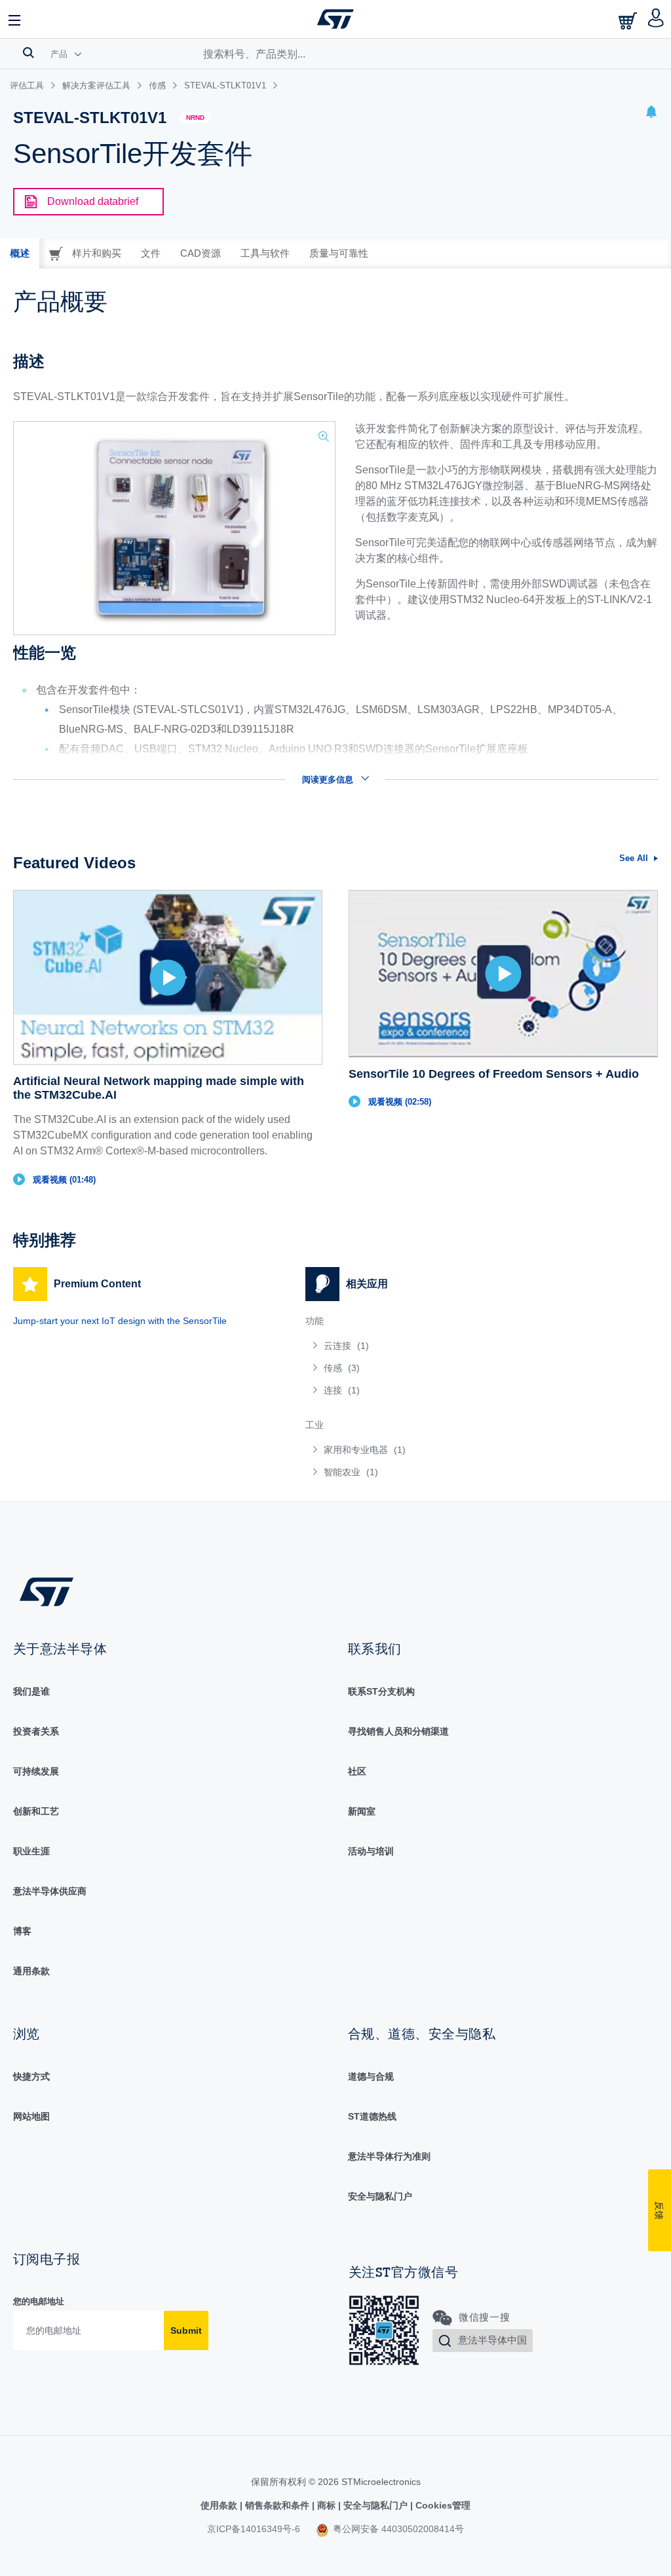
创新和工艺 (36, 1811)
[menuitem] (439, 1346)
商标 (326, 2505)
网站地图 (31, 2116)
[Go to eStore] (629, 21)
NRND (195, 118)
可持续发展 (36, 1771)
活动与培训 (371, 1851)
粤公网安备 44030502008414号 (397, 2529)
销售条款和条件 (277, 2505)
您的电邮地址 (39, 2301)
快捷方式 (31, 2076)
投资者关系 (36, 1731)
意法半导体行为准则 (389, 2156)
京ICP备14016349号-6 (254, 2529)
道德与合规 (371, 2076)
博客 (22, 1931)
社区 (357, 1771)
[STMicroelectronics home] (335, 19)
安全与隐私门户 (380, 2196)
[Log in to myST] (656, 19)
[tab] (20, 253)
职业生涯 (31, 1851)
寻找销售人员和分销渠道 (398, 1731)
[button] (15, 19)
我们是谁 (31, 1691)
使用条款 (220, 2505)
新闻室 (362, 1811)
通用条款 (31, 1971)
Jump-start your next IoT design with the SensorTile (120, 1321)
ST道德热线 (372, 2116)
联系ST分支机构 (381, 1691)
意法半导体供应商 (50, 1891)
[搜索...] (29, 52)
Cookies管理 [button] (442, 2505)
